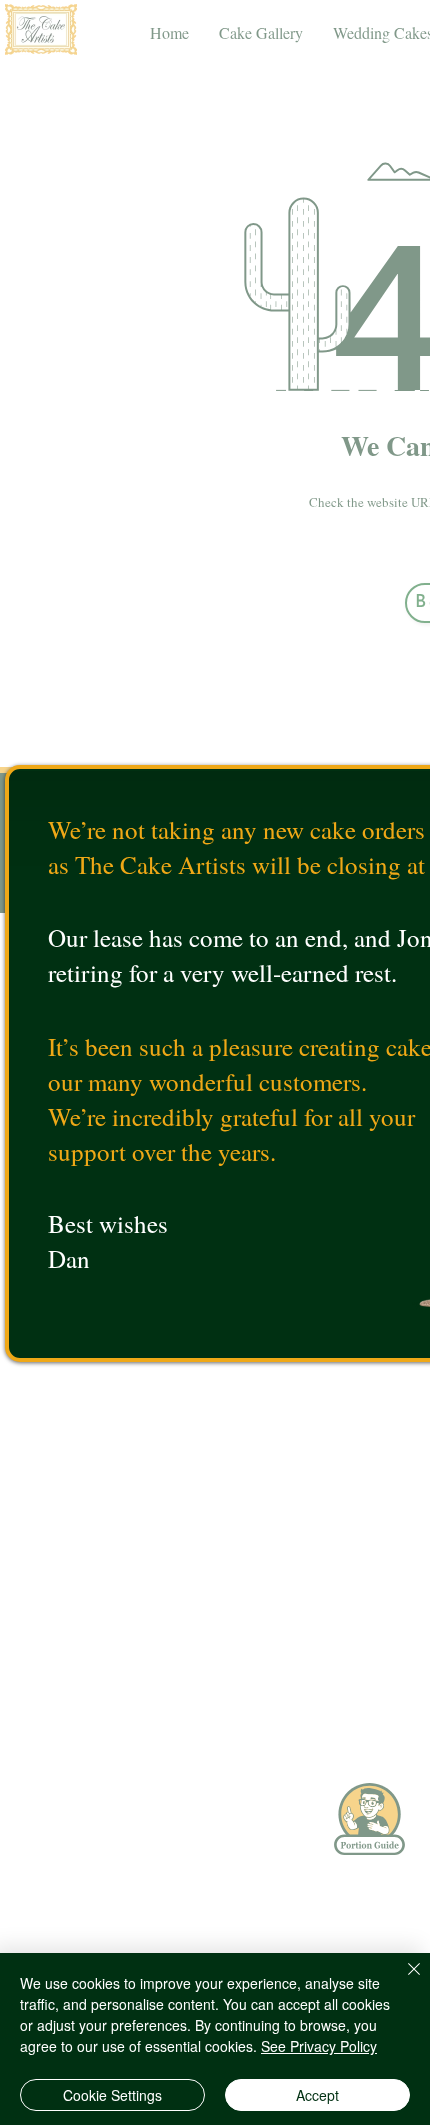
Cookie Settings (112, 2095)
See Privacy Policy (319, 2046)
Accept (317, 2095)
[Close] (402, 1981)
